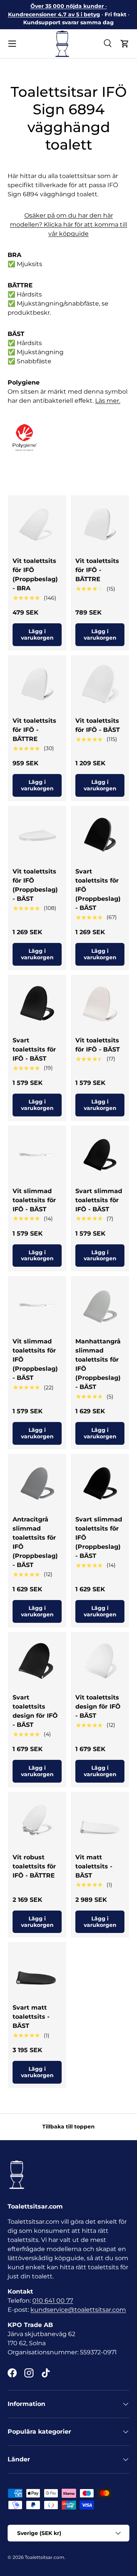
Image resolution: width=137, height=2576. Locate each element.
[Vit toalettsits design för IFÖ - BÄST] (100, 1661)
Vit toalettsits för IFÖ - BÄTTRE (97, 570)
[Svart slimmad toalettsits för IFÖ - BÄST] (100, 1155)
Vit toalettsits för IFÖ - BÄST (98, 725)
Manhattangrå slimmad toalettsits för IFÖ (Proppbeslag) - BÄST (98, 1364)
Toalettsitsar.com (45, 2557)
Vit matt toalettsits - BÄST (94, 1866)
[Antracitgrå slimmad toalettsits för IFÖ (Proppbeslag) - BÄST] (37, 1483)
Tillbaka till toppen (68, 2127)
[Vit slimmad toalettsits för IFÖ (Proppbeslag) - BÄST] (37, 1305)
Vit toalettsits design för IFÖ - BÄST (98, 1707)
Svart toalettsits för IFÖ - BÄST (34, 1049)
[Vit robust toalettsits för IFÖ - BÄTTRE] (37, 1821)
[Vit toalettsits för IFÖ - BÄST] (100, 684)
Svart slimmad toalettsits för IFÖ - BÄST (99, 1200)
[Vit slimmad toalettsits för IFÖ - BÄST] (37, 1155)
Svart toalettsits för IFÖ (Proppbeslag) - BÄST (98, 890)
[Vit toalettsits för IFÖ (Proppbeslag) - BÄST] (37, 835)
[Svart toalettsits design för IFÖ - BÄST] (37, 1661)
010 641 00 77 (53, 2301)
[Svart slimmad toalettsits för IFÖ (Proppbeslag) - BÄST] (100, 1483)
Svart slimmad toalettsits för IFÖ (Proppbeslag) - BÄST (99, 1538)
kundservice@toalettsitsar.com (78, 2310)
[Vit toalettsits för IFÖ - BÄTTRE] (100, 524)
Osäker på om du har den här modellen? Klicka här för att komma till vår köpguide (68, 225)
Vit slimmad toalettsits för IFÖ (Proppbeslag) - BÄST (35, 1360)
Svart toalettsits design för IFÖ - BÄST (35, 1711)
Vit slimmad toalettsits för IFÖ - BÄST (34, 1200)
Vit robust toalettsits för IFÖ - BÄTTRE (34, 1866)
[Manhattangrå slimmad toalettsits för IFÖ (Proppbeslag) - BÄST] (100, 1305)
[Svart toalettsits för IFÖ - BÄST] (37, 1004)
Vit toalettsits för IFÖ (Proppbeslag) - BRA (35, 575)
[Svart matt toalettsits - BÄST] (37, 1971)
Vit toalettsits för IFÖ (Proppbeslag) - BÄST (35, 885)
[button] (125, 44)
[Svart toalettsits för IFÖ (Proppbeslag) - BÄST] (100, 835)
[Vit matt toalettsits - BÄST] (100, 1821)
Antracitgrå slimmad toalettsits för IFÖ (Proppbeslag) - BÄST (35, 1542)
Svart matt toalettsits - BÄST (31, 2017)
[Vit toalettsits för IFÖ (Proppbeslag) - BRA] (37, 524)
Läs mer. (108, 401)
